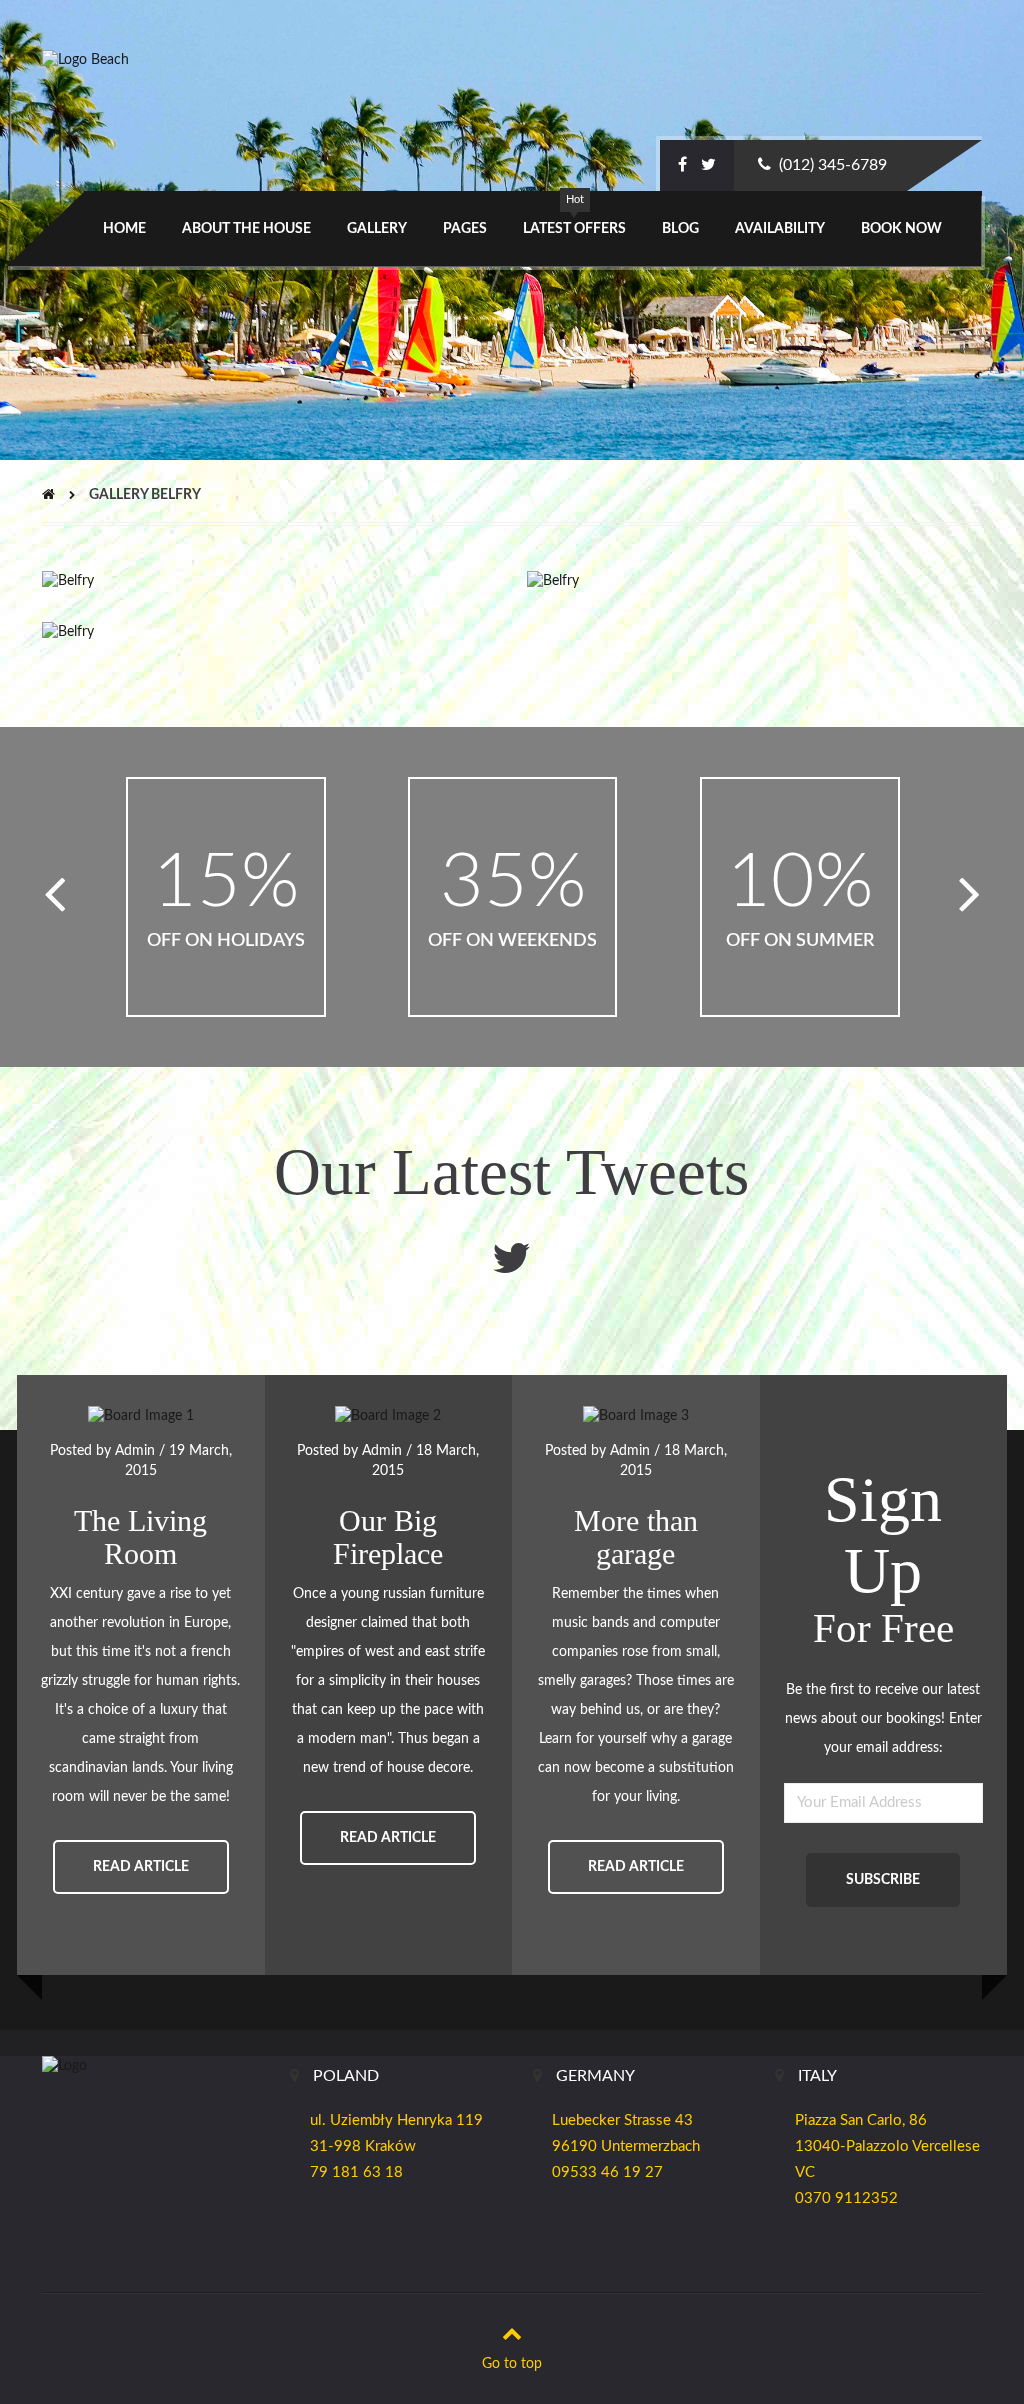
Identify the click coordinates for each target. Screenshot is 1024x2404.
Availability (780, 229)
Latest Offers (574, 229)
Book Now (901, 229)
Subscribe (883, 1880)
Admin (135, 1451)
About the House (246, 229)
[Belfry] (68, 581)
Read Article (141, 1867)
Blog (680, 229)
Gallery (377, 229)
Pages (465, 229)
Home (124, 229)
